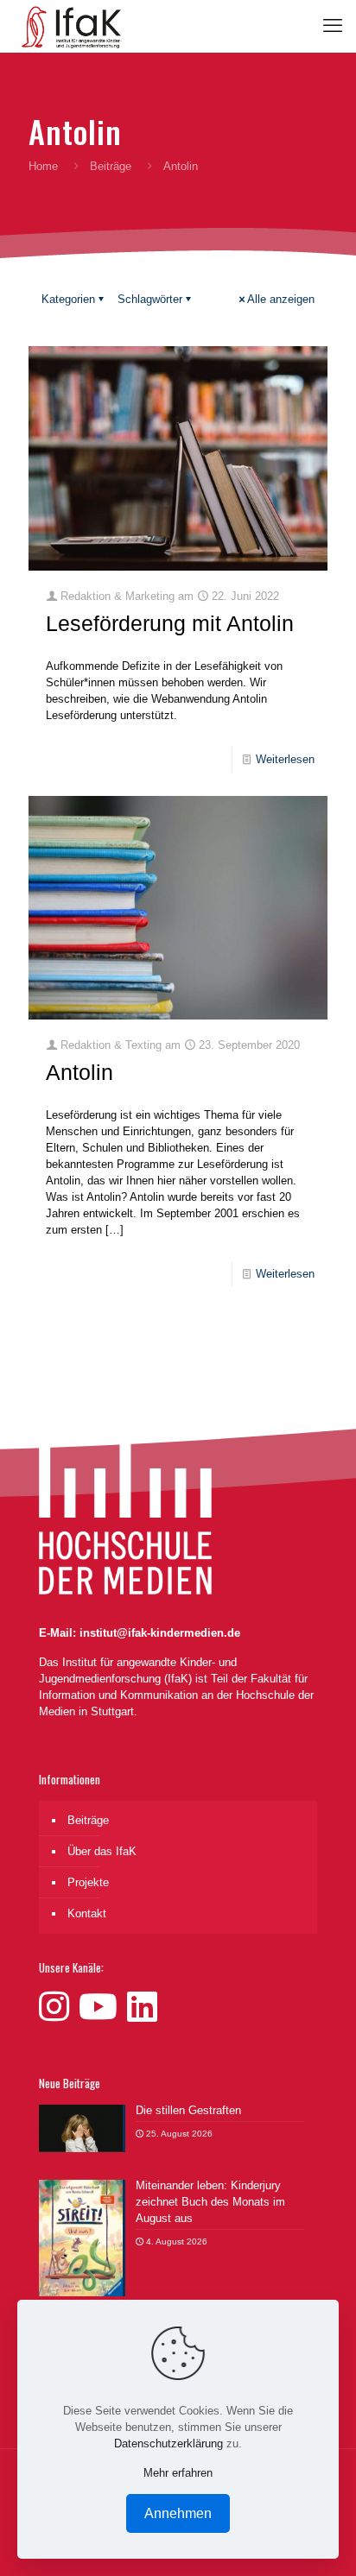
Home (43, 166)
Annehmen (178, 2513)
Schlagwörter (150, 299)
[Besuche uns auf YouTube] (103, 2007)
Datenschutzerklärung (168, 2443)
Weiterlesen (285, 759)
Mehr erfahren (178, 2473)
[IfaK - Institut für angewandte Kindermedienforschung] (67, 26)
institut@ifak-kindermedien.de (160, 1633)
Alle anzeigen (281, 299)
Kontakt (87, 1913)
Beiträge (111, 166)
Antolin (79, 1072)
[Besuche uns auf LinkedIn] (142, 2007)
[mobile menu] (333, 26)
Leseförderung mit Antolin (170, 623)
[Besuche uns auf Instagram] (59, 2007)
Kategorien (68, 299)
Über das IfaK (102, 1851)
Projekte (88, 1882)
